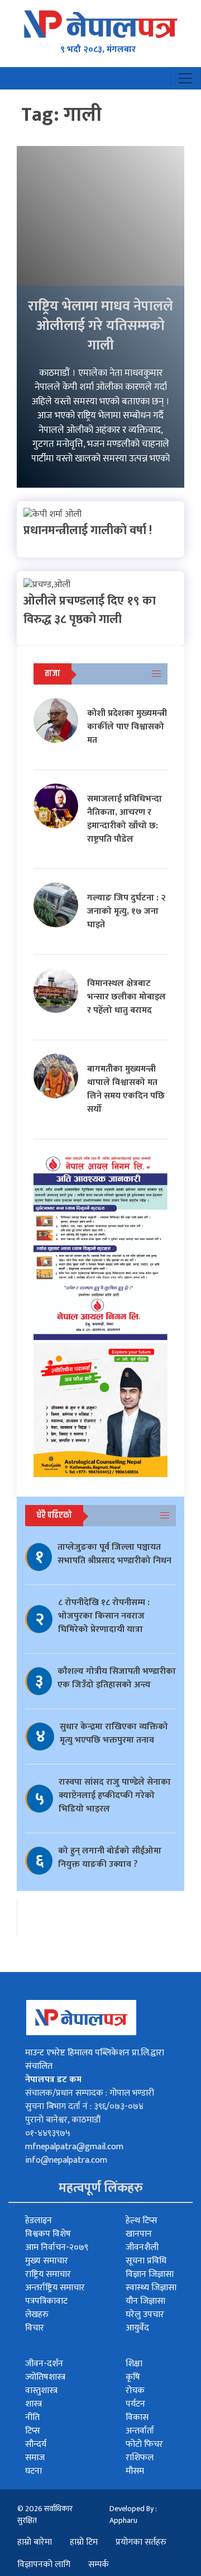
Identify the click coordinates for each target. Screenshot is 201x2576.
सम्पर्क (99, 2565)
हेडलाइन (39, 2221)
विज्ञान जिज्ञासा (150, 2274)
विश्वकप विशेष (48, 2234)
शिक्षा (134, 2364)
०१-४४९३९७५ (48, 2133)
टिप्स (33, 2431)
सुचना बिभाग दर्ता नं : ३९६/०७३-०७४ (84, 2106)
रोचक (135, 2391)
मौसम (135, 2471)
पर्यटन (135, 2404)
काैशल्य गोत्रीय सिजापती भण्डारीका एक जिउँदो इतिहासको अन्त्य (117, 1678)
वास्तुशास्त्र (41, 2391)
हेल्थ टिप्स (142, 2221)
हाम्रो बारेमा (35, 2542)
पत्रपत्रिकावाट (46, 2301)
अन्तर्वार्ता (140, 2431)
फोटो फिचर (144, 2444)
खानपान (139, 2234)
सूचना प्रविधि (146, 2261)
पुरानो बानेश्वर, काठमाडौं (63, 2120)
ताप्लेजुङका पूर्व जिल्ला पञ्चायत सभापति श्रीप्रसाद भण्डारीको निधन (114, 1554)
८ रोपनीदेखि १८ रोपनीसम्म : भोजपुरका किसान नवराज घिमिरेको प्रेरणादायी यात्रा (104, 1616)
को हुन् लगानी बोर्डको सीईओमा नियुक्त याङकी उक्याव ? (110, 1858)
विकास (137, 2417)
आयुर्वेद (137, 2328)
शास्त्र (33, 2404)
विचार (35, 2328)
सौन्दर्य (36, 2444)
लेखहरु (37, 2315)
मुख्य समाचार (47, 2261)
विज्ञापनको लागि (44, 2565)
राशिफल (140, 2458)
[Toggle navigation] (185, 78)
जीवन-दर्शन (44, 2364)
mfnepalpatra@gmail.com (74, 2147)
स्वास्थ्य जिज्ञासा (151, 2288)
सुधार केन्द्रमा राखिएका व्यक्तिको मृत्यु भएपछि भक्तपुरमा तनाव (114, 1733)
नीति (32, 2417)
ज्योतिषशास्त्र (45, 2377)
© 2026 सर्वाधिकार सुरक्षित (45, 2514)
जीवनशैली (142, 2247)
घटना (33, 2471)
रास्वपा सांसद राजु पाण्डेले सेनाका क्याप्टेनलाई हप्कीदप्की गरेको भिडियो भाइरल (115, 1796)
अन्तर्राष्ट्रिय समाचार (55, 2288)
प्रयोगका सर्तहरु (141, 2542)
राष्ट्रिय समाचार (48, 2274)
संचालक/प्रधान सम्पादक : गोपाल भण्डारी (90, 2093)
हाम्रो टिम (84, 2542)
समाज (35, 2458)
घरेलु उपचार (145, 2315)
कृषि (133, 2377)
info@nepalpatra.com (66, 2160)
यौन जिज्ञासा (145, 2301)
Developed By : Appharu (133, 2514)
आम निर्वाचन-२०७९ (57, 2247)
